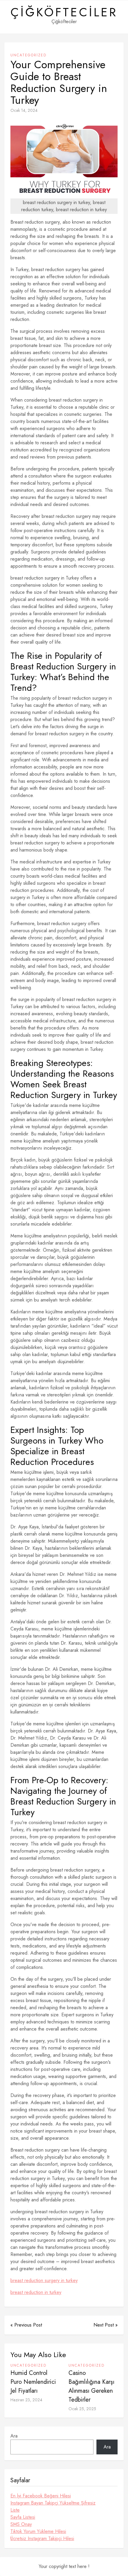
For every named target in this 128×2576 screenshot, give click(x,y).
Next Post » (106, 2325)
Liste (15, 2510)
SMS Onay (21, 2524)
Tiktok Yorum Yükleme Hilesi (38, 2531)
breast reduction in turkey (36, 2292)
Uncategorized (28, 55)
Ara (14, 2436)
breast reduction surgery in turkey (44, 2280)
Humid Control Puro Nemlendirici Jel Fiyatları (33, 2382)
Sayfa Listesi (23, 2517)
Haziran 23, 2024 (26, 2400)
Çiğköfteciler (64, 12)
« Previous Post (26, 2325)
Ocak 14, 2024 (24, 110)
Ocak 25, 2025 (82, 2409)
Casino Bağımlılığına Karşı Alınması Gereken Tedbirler (91, 2386)
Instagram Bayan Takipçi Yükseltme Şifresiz (53, 2503)
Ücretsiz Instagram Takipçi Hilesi (42, 2538)
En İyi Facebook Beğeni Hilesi (41, 2496)
